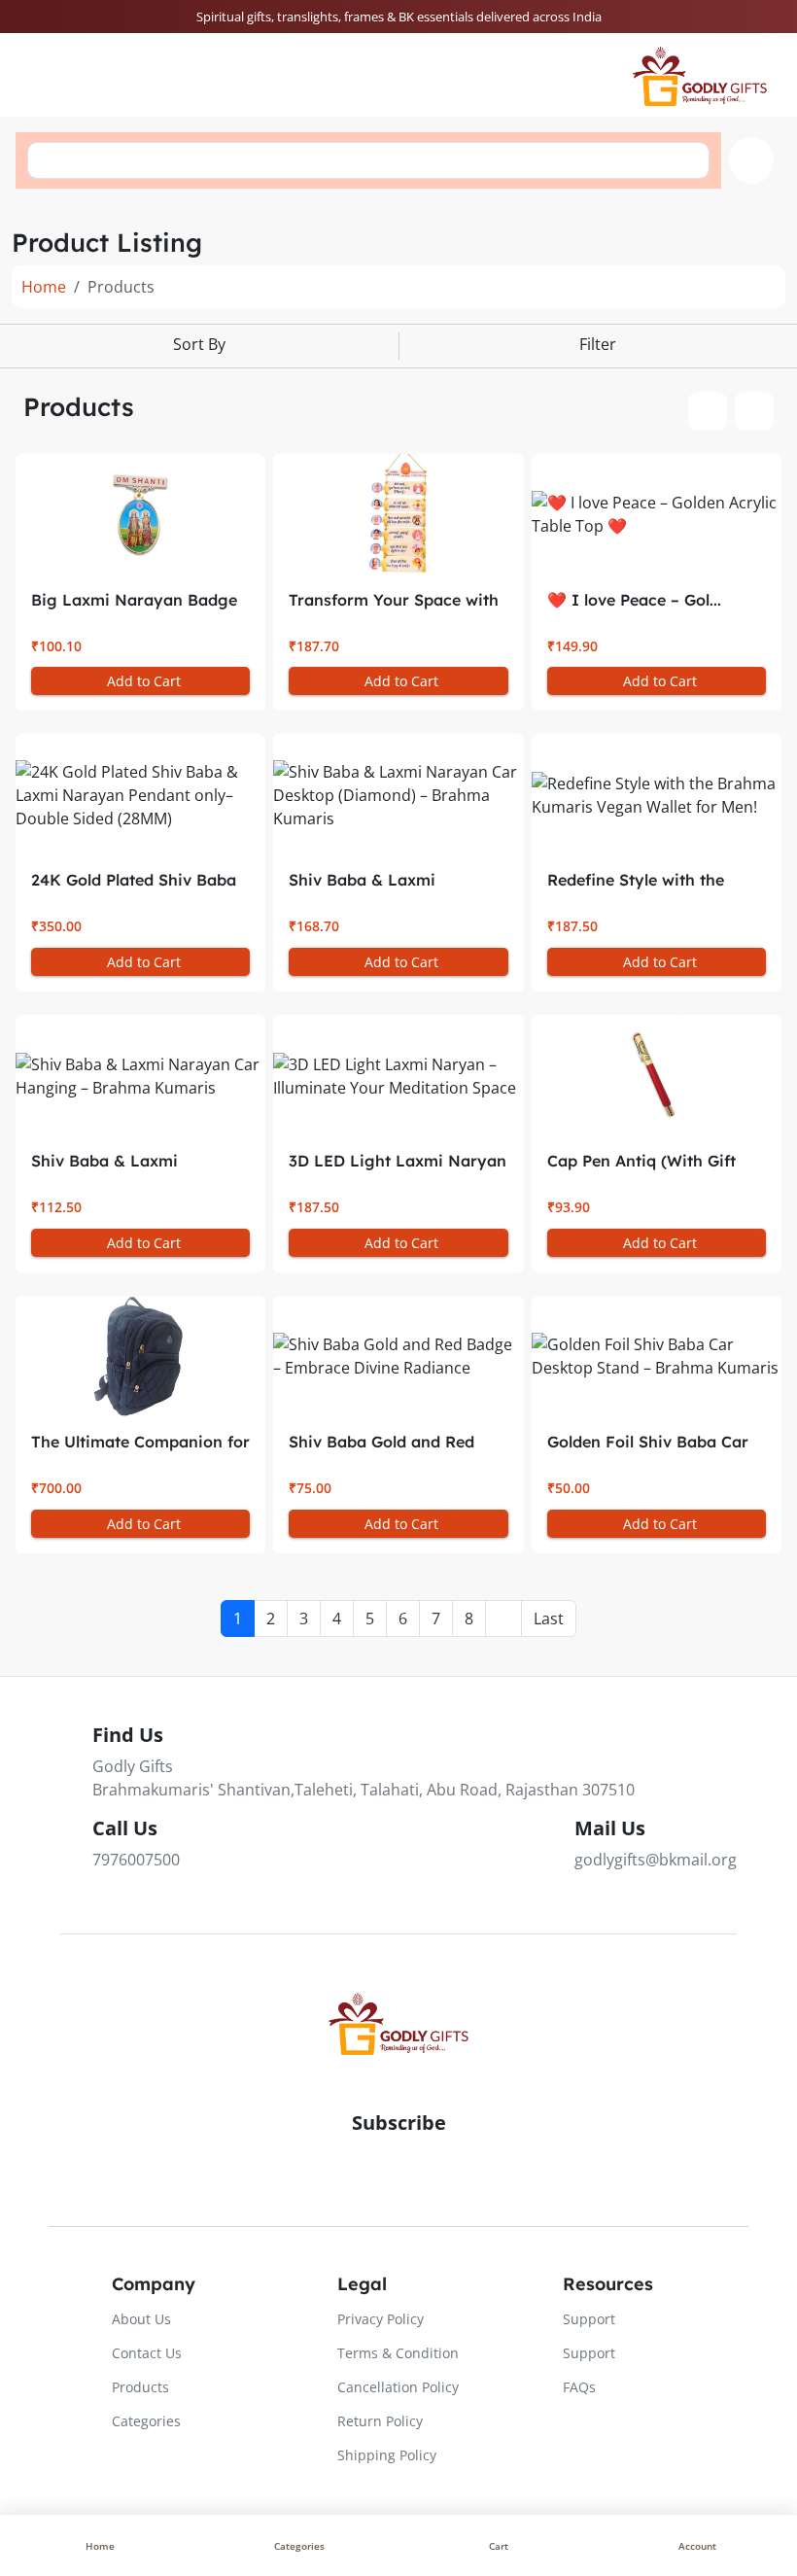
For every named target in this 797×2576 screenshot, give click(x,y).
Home (44, 287)
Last (549, 1619)
